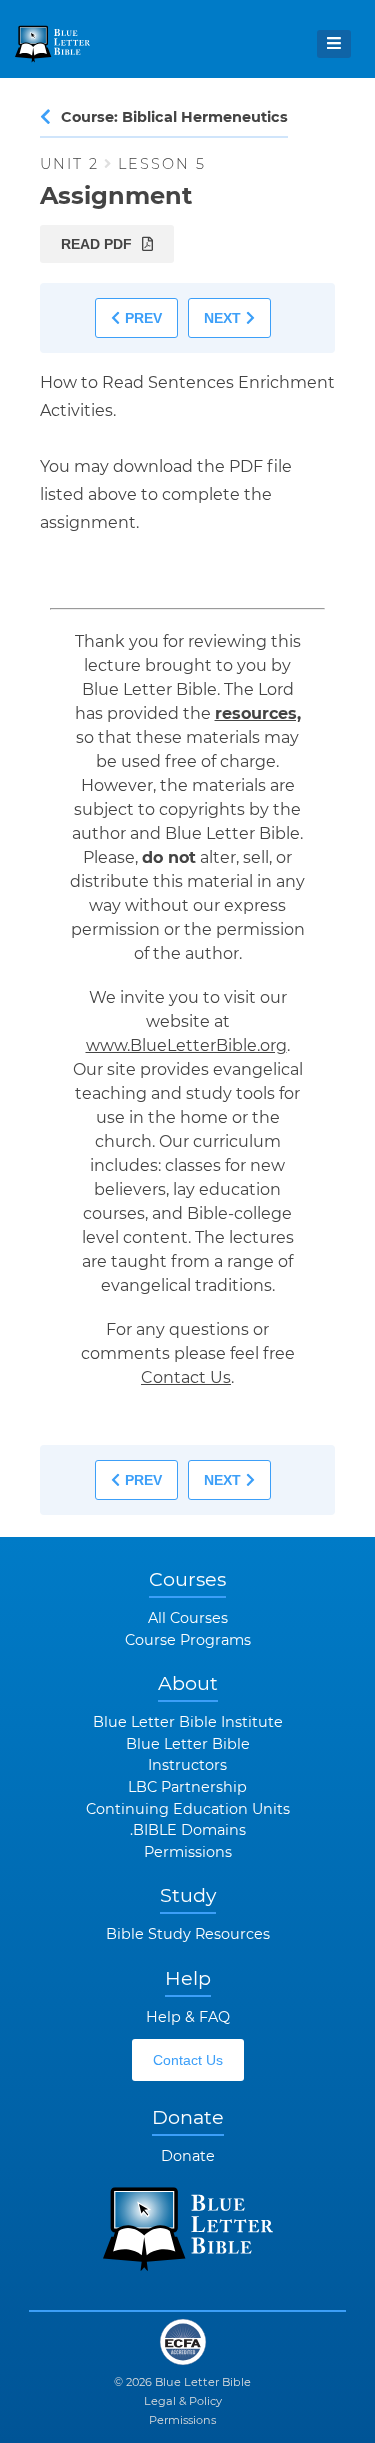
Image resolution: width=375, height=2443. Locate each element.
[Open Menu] (334, 44)
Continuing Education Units (188, 1809)
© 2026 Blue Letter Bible (182, 2382)
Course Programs (188, 1640)
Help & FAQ (188, 2017)
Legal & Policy (183, 2401)
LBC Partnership (187, 1787)
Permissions (188, 1852)
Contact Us (186, 1377)
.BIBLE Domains (188, 1830)
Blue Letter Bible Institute (188, 1722)
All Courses (188, 1618)
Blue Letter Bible (188, 1744)
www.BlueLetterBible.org (186, 1045)
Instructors (187, 1765)
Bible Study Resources (188, 1934)
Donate (188, 2156)
